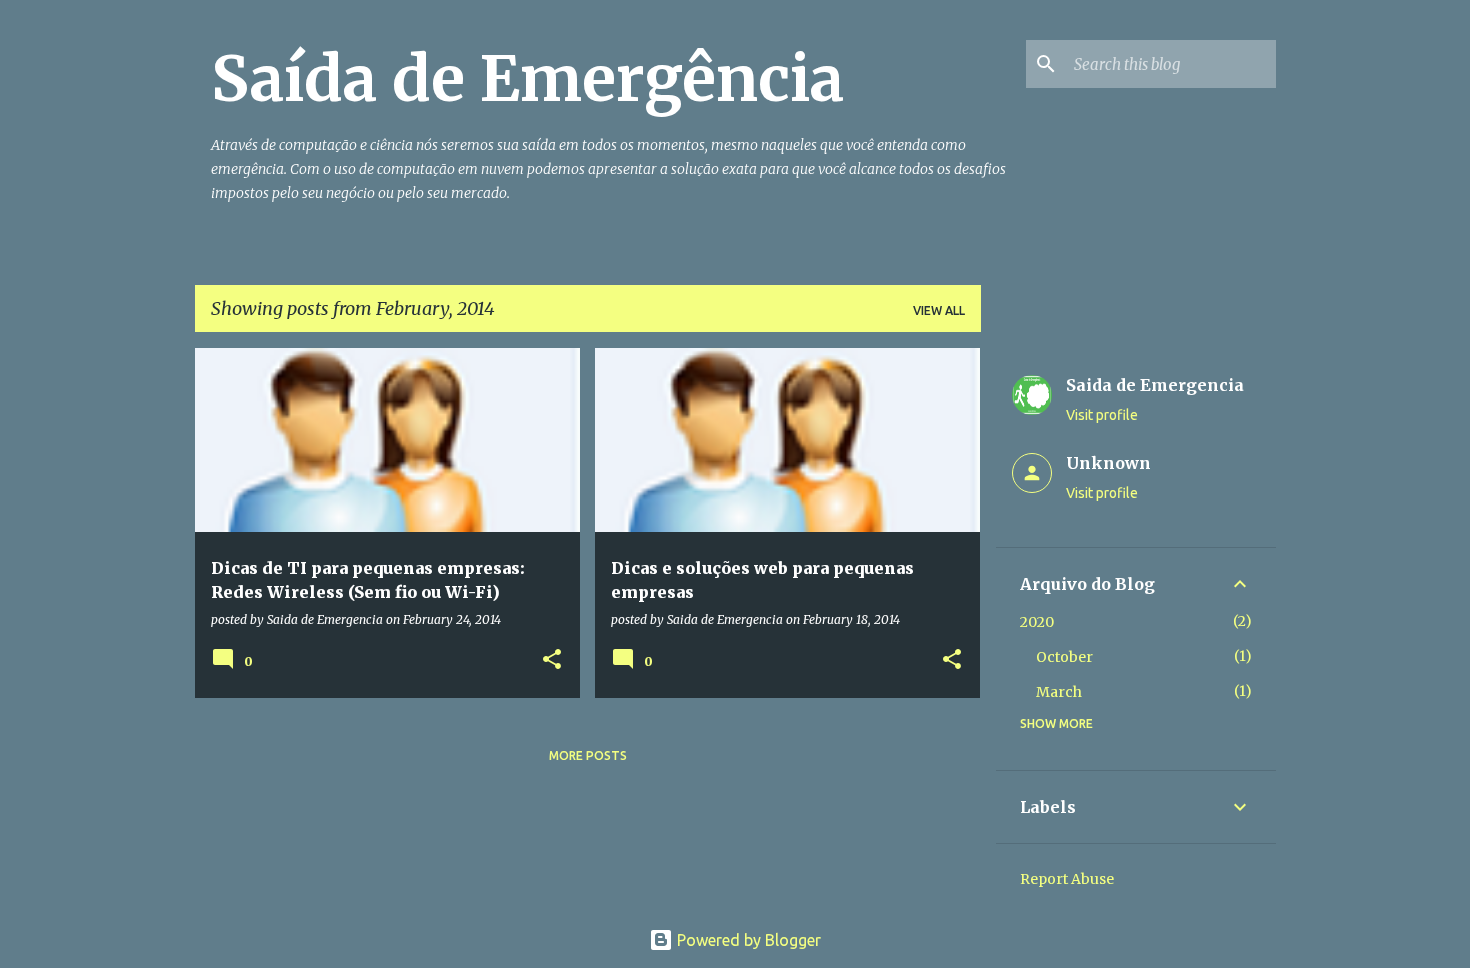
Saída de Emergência (527, 79)
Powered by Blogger (747, 940)
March (1059, 692)
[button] (552, 660)
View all (939, 310)
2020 (1037, 622)
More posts (588, 755)
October (1064, 657)
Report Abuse (1067, 879)
